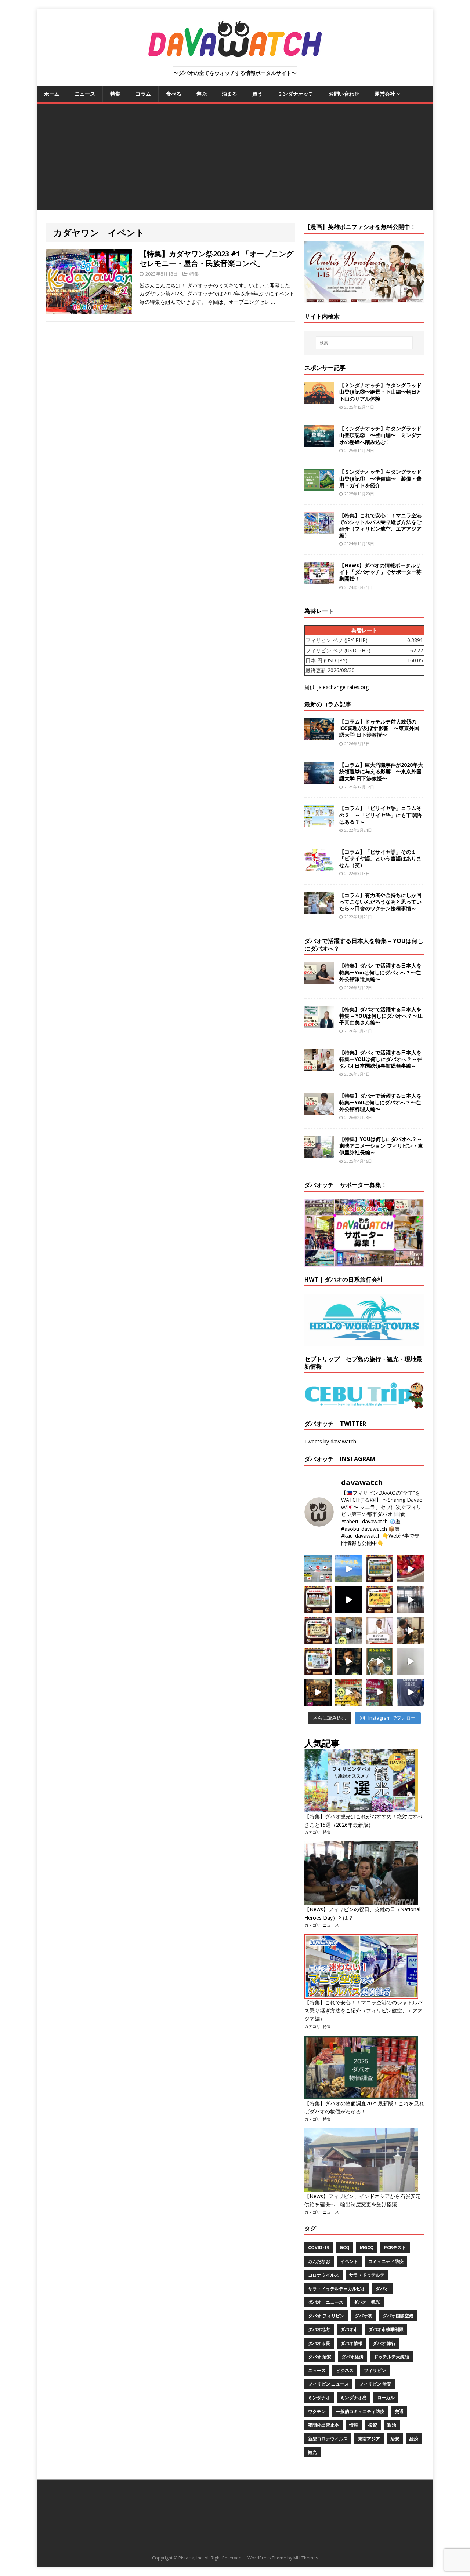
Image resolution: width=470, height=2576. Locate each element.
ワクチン (317, 2411)
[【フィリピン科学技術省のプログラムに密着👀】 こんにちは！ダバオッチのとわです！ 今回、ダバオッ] (411, 1569)
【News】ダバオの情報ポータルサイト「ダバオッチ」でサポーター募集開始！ (380, 572)
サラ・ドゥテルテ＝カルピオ (337, 2289)
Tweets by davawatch (330, 1441)
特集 (115, 94)
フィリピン (375, 2370)
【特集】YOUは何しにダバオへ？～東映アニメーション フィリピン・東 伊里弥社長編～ (381, 1146)
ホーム (52, 94)
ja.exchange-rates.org (343, 687)
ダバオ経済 (352, 2357)
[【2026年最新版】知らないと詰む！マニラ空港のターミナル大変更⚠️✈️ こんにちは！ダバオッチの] (318, 1569)
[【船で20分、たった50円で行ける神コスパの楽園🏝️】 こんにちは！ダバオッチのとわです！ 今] (349, 1569)
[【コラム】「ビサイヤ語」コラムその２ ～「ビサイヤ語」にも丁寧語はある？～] (319, 823)
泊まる (229, 94)
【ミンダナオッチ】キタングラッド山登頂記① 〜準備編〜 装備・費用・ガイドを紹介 (380, 478)
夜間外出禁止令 (323, 2425)
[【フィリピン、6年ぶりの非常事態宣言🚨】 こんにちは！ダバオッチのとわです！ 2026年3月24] (318, 1692)
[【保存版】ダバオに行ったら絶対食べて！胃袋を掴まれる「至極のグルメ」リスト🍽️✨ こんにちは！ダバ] (318, 1631)
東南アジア (369, 2439)
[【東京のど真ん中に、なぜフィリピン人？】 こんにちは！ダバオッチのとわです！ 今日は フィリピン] (349, 1661)
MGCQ (367, 2247)
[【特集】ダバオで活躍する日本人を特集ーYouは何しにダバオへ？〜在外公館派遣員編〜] (319, 980)
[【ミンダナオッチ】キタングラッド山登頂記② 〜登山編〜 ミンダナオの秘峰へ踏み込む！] (319, 443)
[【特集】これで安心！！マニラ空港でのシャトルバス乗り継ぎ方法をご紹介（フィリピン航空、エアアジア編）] (319, 530)
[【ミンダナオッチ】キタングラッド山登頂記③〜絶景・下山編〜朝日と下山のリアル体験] (319, 400)
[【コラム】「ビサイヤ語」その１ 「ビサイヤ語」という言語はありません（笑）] (319, 866)
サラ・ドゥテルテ (367, 2275)
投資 (373, 2425)
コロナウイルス (323, 2275)
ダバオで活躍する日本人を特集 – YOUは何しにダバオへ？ (364, 945)
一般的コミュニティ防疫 (360, 2411)
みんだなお (319, 2261)
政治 (392, 2425)
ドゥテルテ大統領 (391, 2357)
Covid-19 (319, 2247)
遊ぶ (202, 94)
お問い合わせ (344, 94)
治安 (395, 2439)
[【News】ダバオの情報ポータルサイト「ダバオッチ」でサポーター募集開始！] (319, 580)
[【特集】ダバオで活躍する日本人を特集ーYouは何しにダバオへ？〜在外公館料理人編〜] (319, 1110)
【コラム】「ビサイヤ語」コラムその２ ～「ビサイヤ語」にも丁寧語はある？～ (380, 815)
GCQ (345, 2247)
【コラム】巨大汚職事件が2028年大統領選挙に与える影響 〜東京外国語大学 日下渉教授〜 (381, 771)
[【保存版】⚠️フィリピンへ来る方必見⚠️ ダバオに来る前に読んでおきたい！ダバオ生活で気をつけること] (380, 1600)
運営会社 (385, 94)
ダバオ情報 (351, 2343)
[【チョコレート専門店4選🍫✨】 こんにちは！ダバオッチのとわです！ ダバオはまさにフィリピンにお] (318, 1600)
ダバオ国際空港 (398, 2316)
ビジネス (345, 2370)
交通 (399, 2411)
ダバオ (382, 2289)
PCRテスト (395, 2247)
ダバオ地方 (319, 2329)
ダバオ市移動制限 (386, 2329)
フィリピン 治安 (375, 2384)
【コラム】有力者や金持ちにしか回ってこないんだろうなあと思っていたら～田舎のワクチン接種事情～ (380, 902)
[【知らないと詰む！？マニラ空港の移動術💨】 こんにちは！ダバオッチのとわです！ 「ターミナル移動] (349, 1631)
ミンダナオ (319, 2398)
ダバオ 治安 (320, 2357)
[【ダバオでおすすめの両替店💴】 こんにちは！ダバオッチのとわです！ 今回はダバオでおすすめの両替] (380, 1569)
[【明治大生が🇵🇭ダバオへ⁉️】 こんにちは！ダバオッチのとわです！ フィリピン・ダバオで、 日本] (411, 1692)
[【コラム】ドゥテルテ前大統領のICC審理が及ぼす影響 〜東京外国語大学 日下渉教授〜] (319, 736)
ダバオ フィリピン (326, 2316)
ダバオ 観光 (367, 2302)
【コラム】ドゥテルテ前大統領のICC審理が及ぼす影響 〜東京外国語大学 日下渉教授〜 (379, 728)
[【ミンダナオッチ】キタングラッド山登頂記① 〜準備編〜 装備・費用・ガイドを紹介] (319, 486)
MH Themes (306, 2558)
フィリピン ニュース (328, 2384)
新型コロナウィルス (328, 2439)
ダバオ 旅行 (384, 2343)
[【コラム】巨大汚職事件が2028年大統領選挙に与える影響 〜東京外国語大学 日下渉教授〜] (319, 779)
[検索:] (364, 343)
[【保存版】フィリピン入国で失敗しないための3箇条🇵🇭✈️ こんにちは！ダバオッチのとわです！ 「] (411, 1631)
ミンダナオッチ (296, 94)
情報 (354, 2425)
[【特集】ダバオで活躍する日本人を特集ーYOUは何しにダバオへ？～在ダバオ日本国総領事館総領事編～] (319, 1067)
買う (257, 94)
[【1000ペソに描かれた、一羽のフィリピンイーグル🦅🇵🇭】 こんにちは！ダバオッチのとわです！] (380, 1661)
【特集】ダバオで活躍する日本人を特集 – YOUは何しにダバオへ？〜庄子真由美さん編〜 (381, 1016)
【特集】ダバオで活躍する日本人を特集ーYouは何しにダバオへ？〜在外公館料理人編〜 (380, 1102)
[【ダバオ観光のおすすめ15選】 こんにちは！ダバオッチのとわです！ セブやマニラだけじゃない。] (318, 1661)
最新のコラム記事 (328, 704)
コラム (143, 94)
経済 (414, 2439)
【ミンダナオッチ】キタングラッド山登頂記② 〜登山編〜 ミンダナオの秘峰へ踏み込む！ (380, 435)
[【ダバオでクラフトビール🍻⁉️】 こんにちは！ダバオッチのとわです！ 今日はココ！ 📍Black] (411, 1600)
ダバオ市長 (319, 2343)
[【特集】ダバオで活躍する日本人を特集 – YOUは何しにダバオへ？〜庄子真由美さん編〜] (319, 1023)
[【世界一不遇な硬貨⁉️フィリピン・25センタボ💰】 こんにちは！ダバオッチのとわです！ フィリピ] (411, 1661)
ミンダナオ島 (354, 2398)
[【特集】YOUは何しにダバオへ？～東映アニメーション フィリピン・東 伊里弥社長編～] (319, 1154)
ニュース (85, 94)
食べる (174, 94)
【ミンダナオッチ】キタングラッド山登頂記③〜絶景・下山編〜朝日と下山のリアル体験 (380, 392)
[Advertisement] (235, 159)
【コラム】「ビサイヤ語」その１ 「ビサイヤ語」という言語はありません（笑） (380, 858)
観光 (312, 2452)
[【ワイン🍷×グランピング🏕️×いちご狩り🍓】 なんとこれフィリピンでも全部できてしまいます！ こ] (380, 1692)
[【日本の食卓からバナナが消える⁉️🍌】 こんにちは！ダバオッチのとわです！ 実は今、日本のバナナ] (349, 1692)
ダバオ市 (349, 2329)
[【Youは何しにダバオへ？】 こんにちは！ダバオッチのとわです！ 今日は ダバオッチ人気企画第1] (380, 1631)
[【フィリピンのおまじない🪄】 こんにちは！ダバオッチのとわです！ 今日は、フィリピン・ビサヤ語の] (349, 1600)
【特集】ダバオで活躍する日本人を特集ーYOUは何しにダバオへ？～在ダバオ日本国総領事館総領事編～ (381, 1059)
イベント (349, 2261)
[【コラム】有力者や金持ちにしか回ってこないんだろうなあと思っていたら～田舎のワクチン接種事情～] (319, 909)
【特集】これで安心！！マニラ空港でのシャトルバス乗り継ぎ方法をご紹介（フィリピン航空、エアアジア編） (380, 525)
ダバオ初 (364, 2316)
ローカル (386, 2398)
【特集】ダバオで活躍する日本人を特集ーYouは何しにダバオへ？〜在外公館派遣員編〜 (380, 972)
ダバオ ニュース (326, 2302)
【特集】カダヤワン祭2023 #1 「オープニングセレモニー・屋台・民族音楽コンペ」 (216, 258)
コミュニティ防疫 (386, 2261)
